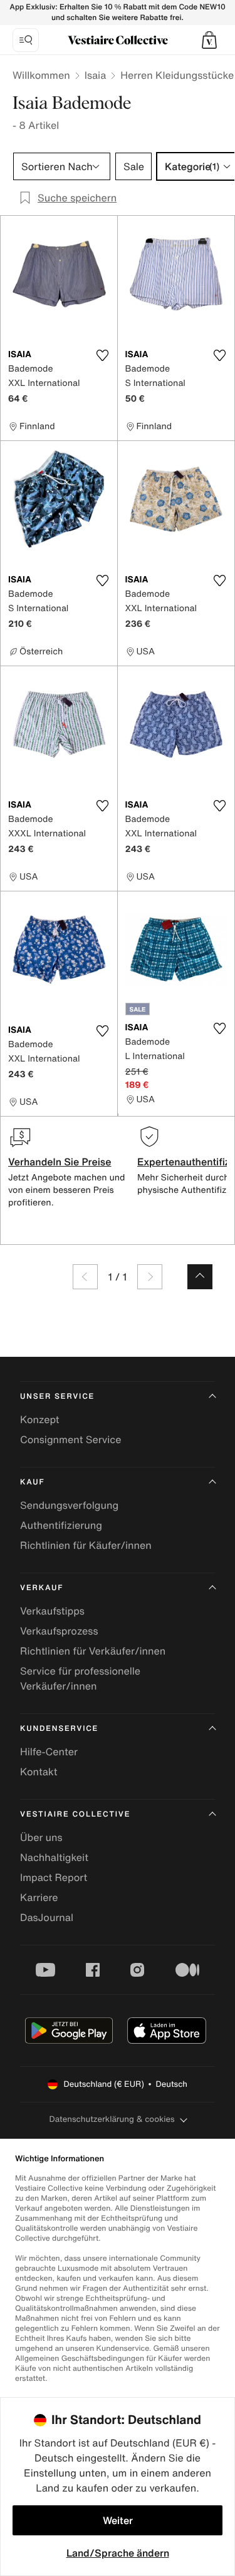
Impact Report (54, 1877)
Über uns (41, 1837)
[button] (209, 40)
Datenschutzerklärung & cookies (112, 2119)
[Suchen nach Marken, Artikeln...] (26, 40)
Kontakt (39, 1772)
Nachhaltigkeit (54, 1857)
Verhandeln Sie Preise (60, 1162)
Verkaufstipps (52, 1611)
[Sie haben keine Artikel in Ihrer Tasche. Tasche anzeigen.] (209, 40)
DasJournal (47, 1917)
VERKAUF (42, 1588)
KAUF (32, 1482)
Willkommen (41, 75)
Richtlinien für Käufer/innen (86, 1545)
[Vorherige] (85, 1277)
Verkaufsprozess (59, 1631)
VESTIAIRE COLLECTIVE (75, 1814)
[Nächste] (150, 1277)
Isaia (96, 75)
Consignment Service (70, 1439)
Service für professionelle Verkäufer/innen (80, 1678)
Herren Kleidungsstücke (177, 75)
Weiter (118, 2520)
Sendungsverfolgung (69, 1505)
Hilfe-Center (49, 1752)
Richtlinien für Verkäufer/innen (93, 1651)
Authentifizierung (61, 1525)
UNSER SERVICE (57, 1397)
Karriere (39, 1897)
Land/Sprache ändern (118, 2553)
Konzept (39, 1419)
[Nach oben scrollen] (200, 1277)
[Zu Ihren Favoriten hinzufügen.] (103, 355)
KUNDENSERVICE (59, 1729)
